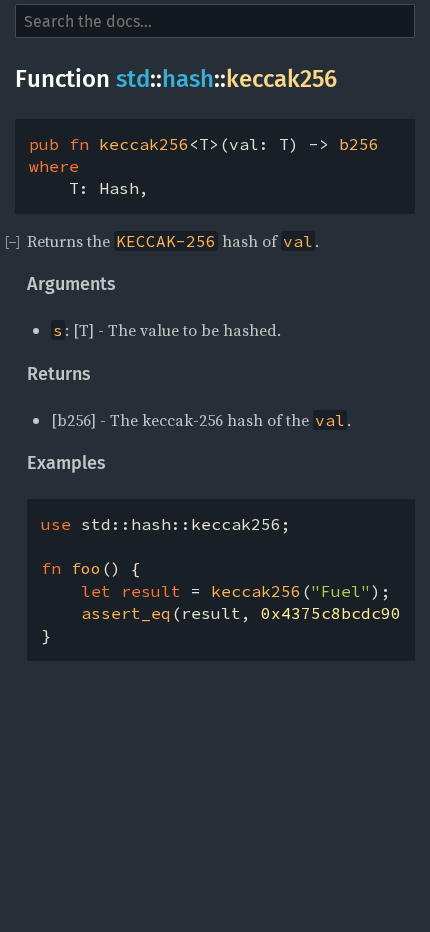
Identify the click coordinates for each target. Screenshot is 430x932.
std (133, 79)
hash (188, 79)
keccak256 (281, 79)
